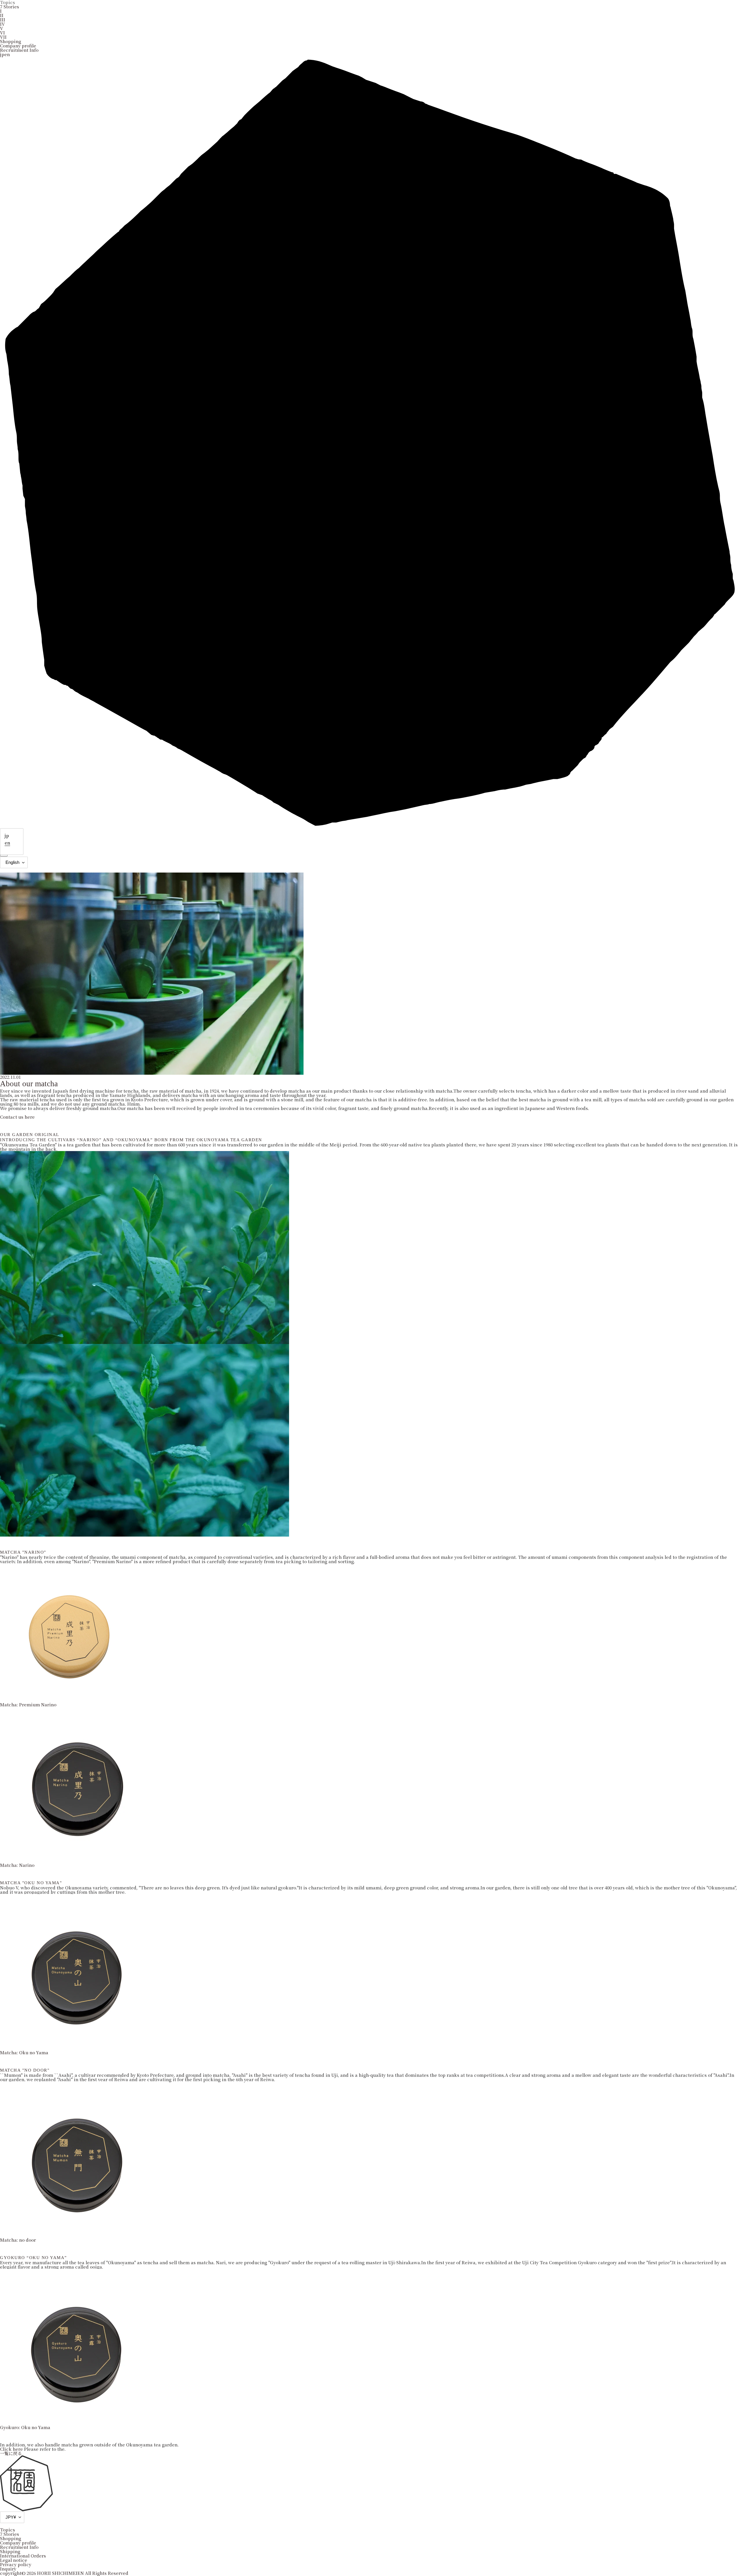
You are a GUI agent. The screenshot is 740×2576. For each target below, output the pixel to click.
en (7, 843)
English (12, 862)
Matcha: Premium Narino (28, 1704)
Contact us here (17, 1117)
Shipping (10, 2551)
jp (7, 835)
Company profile (18, 46)
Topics (8, 2530)
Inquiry (8, 2569)
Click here (12, 2449)
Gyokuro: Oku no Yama (25, 2427)
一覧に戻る (11, 2453)
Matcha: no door (18, 2240)
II (2, 15)
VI (2, 33)
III (3, 20)
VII (3, 37)
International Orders (23, 2556)
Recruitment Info (19, 50)
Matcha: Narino (17, 1865)
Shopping (11, 41)
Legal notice (14, 2560)
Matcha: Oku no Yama (24, 2052)
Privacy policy (16, 2564)
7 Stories (10, 7)
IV (2, 24)
